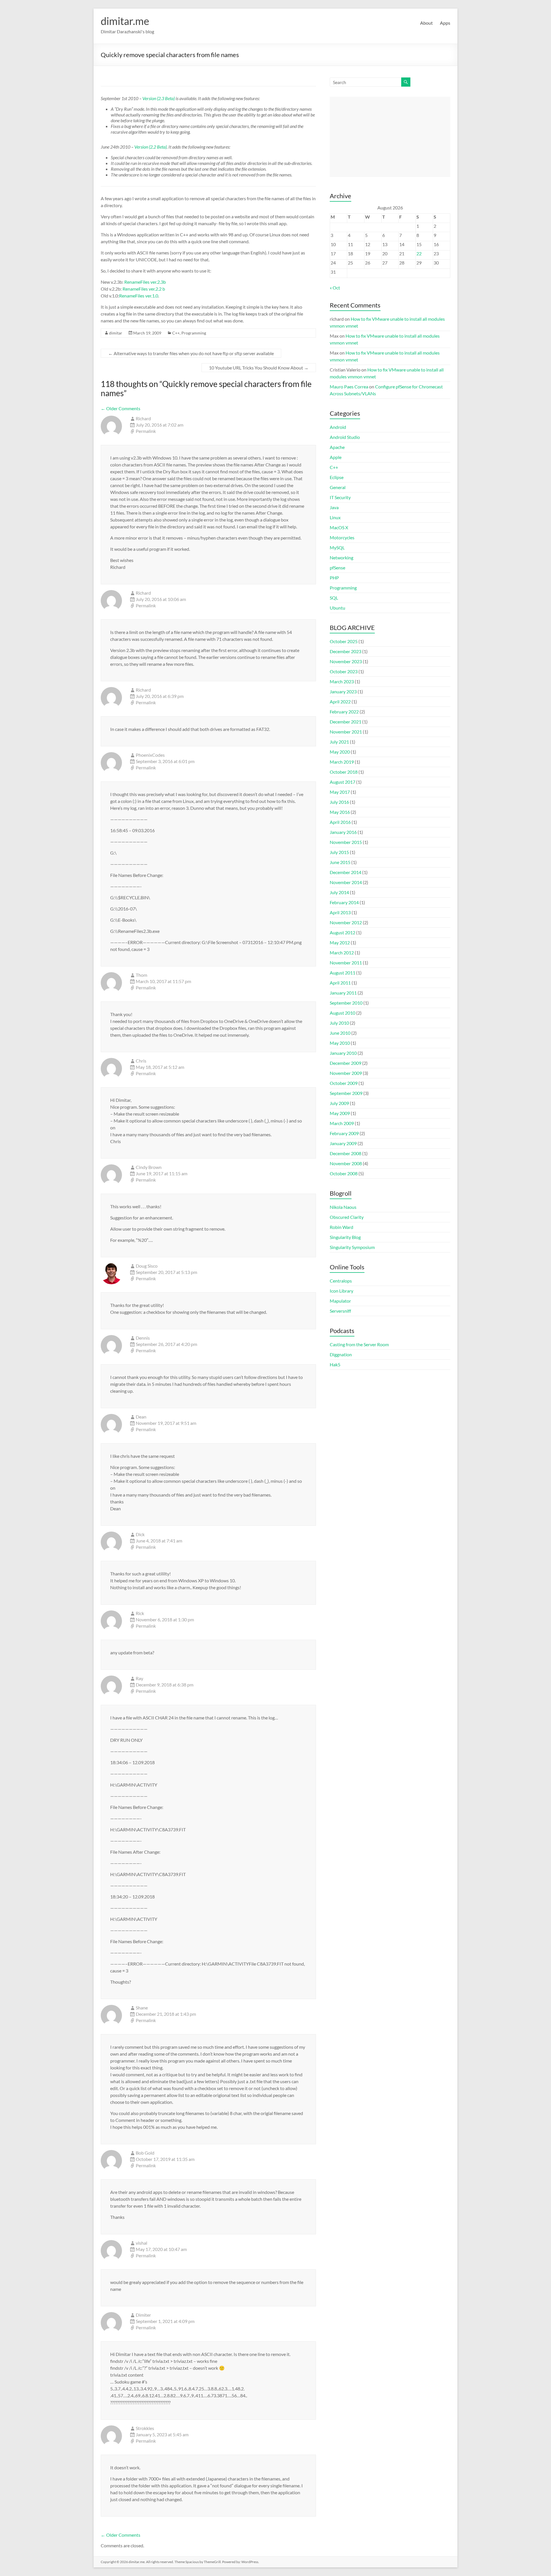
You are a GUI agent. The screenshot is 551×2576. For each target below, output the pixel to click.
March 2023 (342, 681)
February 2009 (344, 1133)
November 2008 (346, 1163)
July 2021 (339, 742)
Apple (336, 457)
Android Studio (345, 437)
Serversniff (340, 1311)
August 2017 (343, 782)
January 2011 (343, 993)
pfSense (337, 568)
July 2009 (339, 1103)
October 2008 (344, 1173)
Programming (194, 333)
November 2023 (346, 661)
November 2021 (346, 732)
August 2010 (343, 1013)
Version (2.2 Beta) (151, 147)
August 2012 (343, 932)
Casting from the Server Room (359, 1344)
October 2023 (344, 671)
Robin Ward (342, 1227)
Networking (342, 558)
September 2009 (346, 1093)
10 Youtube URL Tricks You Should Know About (259, 368)
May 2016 (340, 812)
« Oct (335, 288)
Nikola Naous (343, 1207)
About (426, 23)
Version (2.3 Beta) (159, 98)
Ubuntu (337, 608)
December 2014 (346, 872)
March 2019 (342, 762)
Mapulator (340, 1301)
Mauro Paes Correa (349, 387)
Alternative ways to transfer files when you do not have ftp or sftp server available (191, 353)
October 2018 (344, 772)
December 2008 (346, 1153)
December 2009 (346, 1063)
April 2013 (340, 912)
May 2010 (340, 1043)
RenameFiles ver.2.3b (145, 282)
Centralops (341, 1281)
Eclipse (337, 477)
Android (338, 427)
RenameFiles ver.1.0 (139, 296)
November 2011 (346, 963)
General (338, 487)
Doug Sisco (147, 1266)
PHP (334, 578)
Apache (337, 447)
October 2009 (344, 1083)
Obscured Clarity (347, 1217)
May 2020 (340, 752)
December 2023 (346, 651)
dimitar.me (125, 21)
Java (334, 507)
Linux (335, 517)
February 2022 (344, 712)
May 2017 (340, 792)
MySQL (337, 547)
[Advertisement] (390, 137)
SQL (334, 598)
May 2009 (340, 1113)
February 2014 (344, 902)
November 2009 (346, 1073)
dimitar (116, 333)
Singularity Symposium (352, 1247)
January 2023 (343, 691)
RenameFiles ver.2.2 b (144, 289)
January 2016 (343, 832)
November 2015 (346, 842)
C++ (176, 333)
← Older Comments (121, 408)
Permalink (146, 431)
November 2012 (346, 922)
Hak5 (335, 1364)
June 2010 (340, 1033)
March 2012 (342, 953)
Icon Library (342, 1291)
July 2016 (339, 802)
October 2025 (344, 641)
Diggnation (341, 1354)
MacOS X (339, 527)
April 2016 (340, 822)
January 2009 (343, 1143)
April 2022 (340, 702)
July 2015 (339, 852)
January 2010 (343, 1053)
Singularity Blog (345, 1237)
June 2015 (340, 862)
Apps (445, 23)
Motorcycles (342, 537)
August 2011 (343, 973)
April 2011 (340, 983)
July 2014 (339, 892)
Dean (141, 1417)
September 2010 (346, 1003)
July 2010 (339, 1023)
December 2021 (346, 722)
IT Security (340, 497)
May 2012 (340, 942)
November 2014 (346, 882)
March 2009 (342, 1123)
